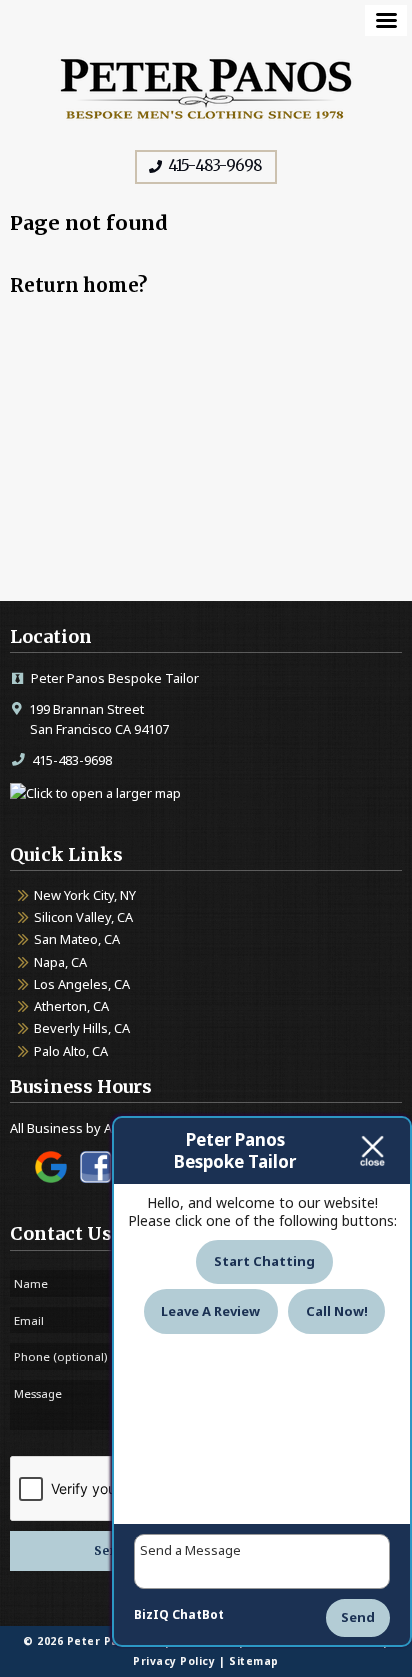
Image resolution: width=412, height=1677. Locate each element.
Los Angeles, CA (82, 984)
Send (358, 1617)
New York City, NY (85, 895)
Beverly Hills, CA (82, 1028)
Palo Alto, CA (71, 1051)
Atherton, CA (71, 1006)
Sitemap (254, 1661)
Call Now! (337, 1311)
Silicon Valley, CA (83, 917)
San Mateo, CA (77, 939)
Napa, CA (60, 962)
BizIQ (151, 1614)
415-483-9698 (214, 165)
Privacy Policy (174, 1661)
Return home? (78, 285)
